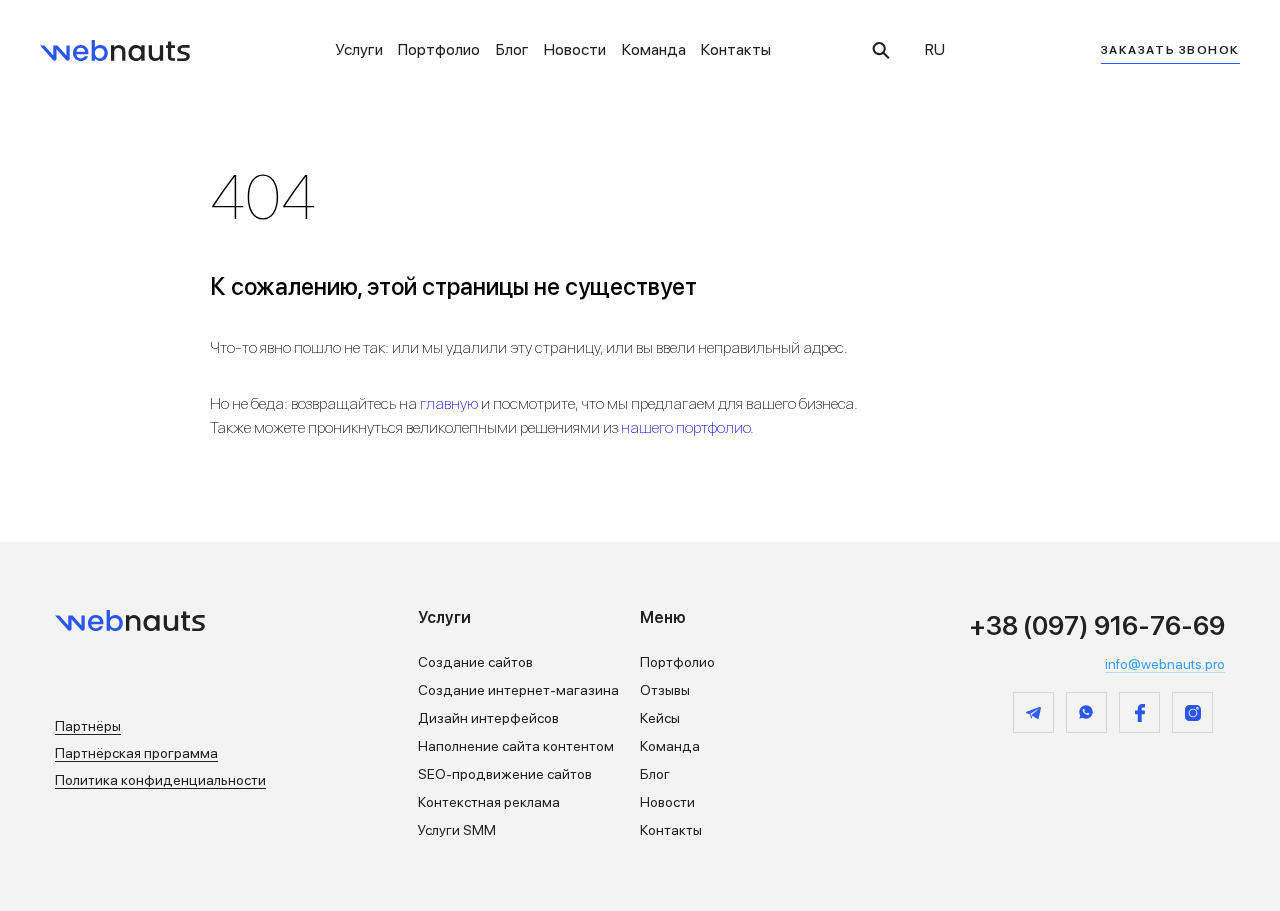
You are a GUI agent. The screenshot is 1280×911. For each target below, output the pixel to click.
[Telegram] (1033, 712)
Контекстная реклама (489, 802)
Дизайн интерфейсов (488, 718)
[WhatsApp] (1086, 712)
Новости (575, 49)
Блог (512, 49)
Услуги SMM (457, 830)
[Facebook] (1139, 712)
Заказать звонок (1170, 50)
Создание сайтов (475, 662)
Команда (654, 49)
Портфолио (439, 49)
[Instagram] (1192, 712)
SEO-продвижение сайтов (505, 774)
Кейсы (660, 718)
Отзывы (665, 690)
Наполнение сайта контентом (516, 746)
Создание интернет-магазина (518, 690)
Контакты (736, 49)
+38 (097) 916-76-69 (1097, 625)
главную (449, 403)
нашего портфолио (685, 427)
